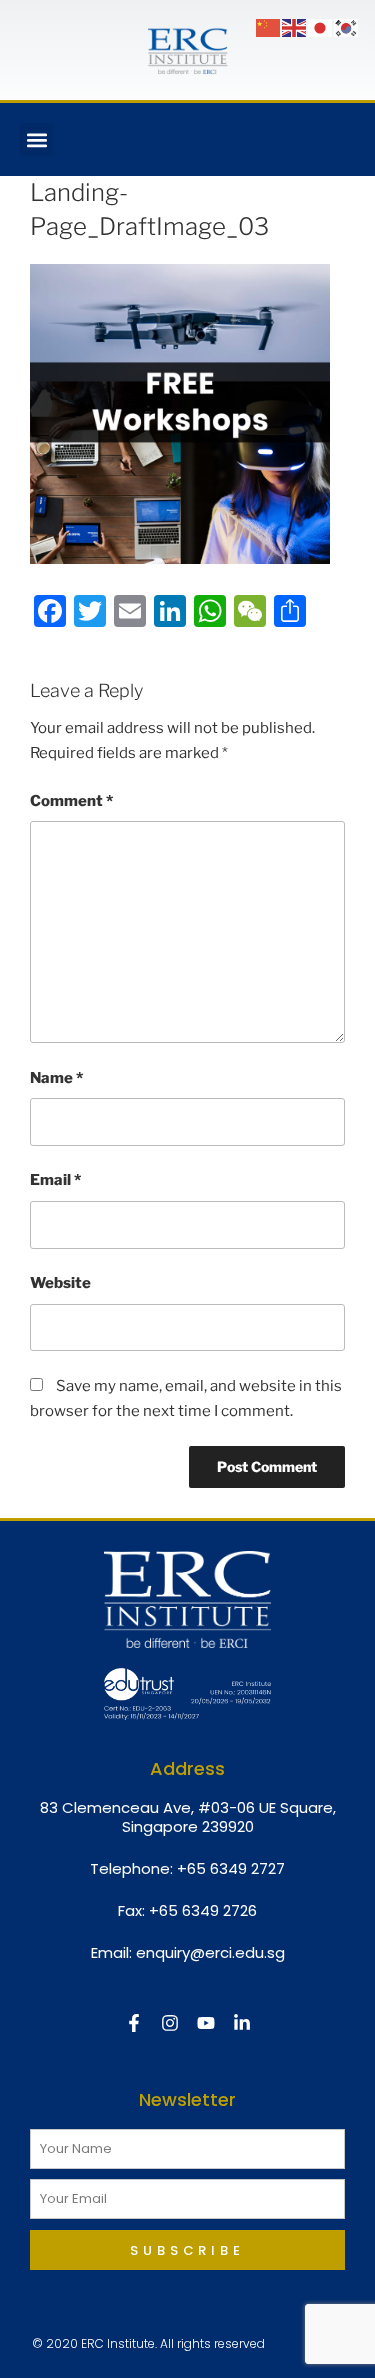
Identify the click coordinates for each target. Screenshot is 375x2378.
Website (60, 1283)
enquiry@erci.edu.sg (210, 1952)
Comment (71, 801)
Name (56, 1078)
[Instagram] (170, 2023)
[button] (36, 139)
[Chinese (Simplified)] (269, 27)
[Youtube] (206, 2023)
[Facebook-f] (134, 2023)
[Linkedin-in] (242, 2023)
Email (55, 1180)
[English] (295, 27)
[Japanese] (321, 27)
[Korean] (347, 27)
